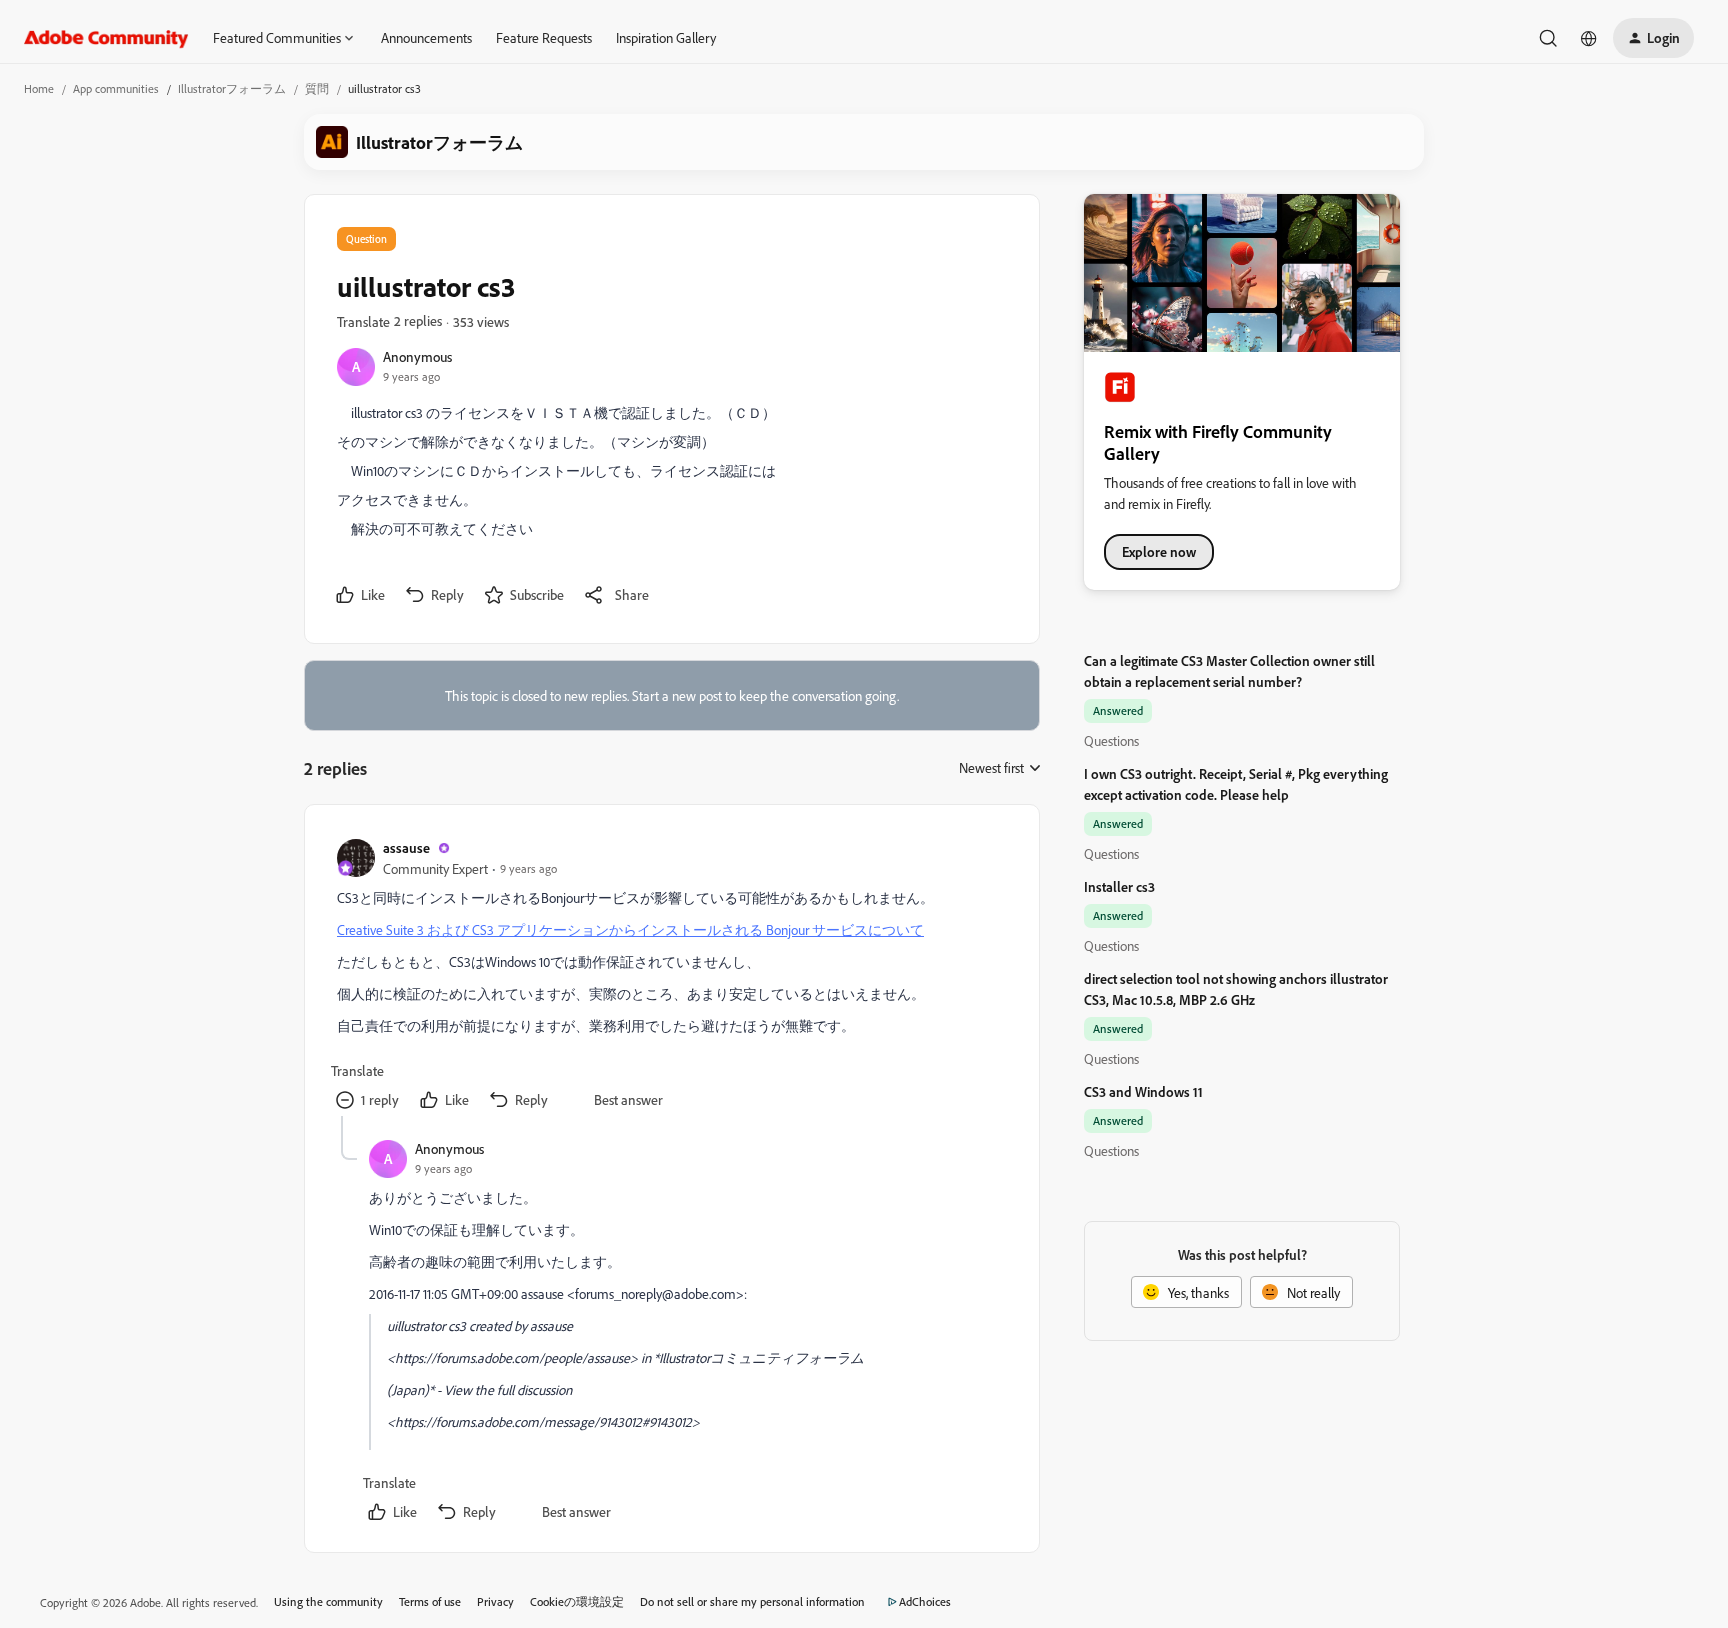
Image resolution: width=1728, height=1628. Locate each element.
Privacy (495, 1601)
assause (406, 847)
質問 (317, 88)
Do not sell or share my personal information (752, 1601)
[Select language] (1589, 38)
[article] (671, 976)
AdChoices (925, 1601)
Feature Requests (544, 37)
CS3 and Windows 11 (1143, 1091)
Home (39, 88)
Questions (1111, 740)
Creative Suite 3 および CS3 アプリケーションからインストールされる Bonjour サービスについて (630, 929)
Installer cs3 (1119, 886)
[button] (1653, 38)
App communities (116, 88)
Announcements (426, 37)
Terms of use (430, 1601)
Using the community (328, 1601)
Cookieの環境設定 (577, 1601)
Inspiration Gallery (666, 37)
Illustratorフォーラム (232, 88)
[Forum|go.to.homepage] (106, 38)
